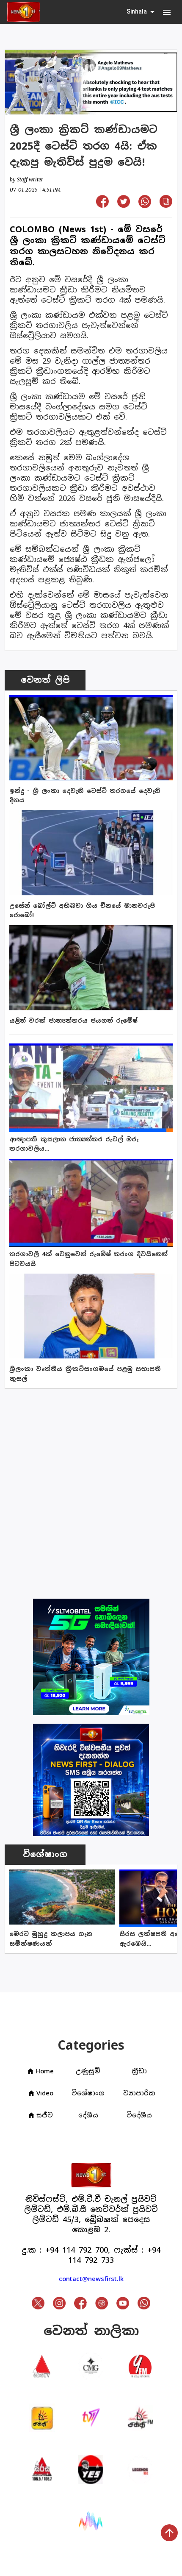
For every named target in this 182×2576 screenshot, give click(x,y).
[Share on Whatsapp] (145, 205)
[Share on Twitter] (124, 205)
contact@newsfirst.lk (91, 2279)
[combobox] (141, 12)
